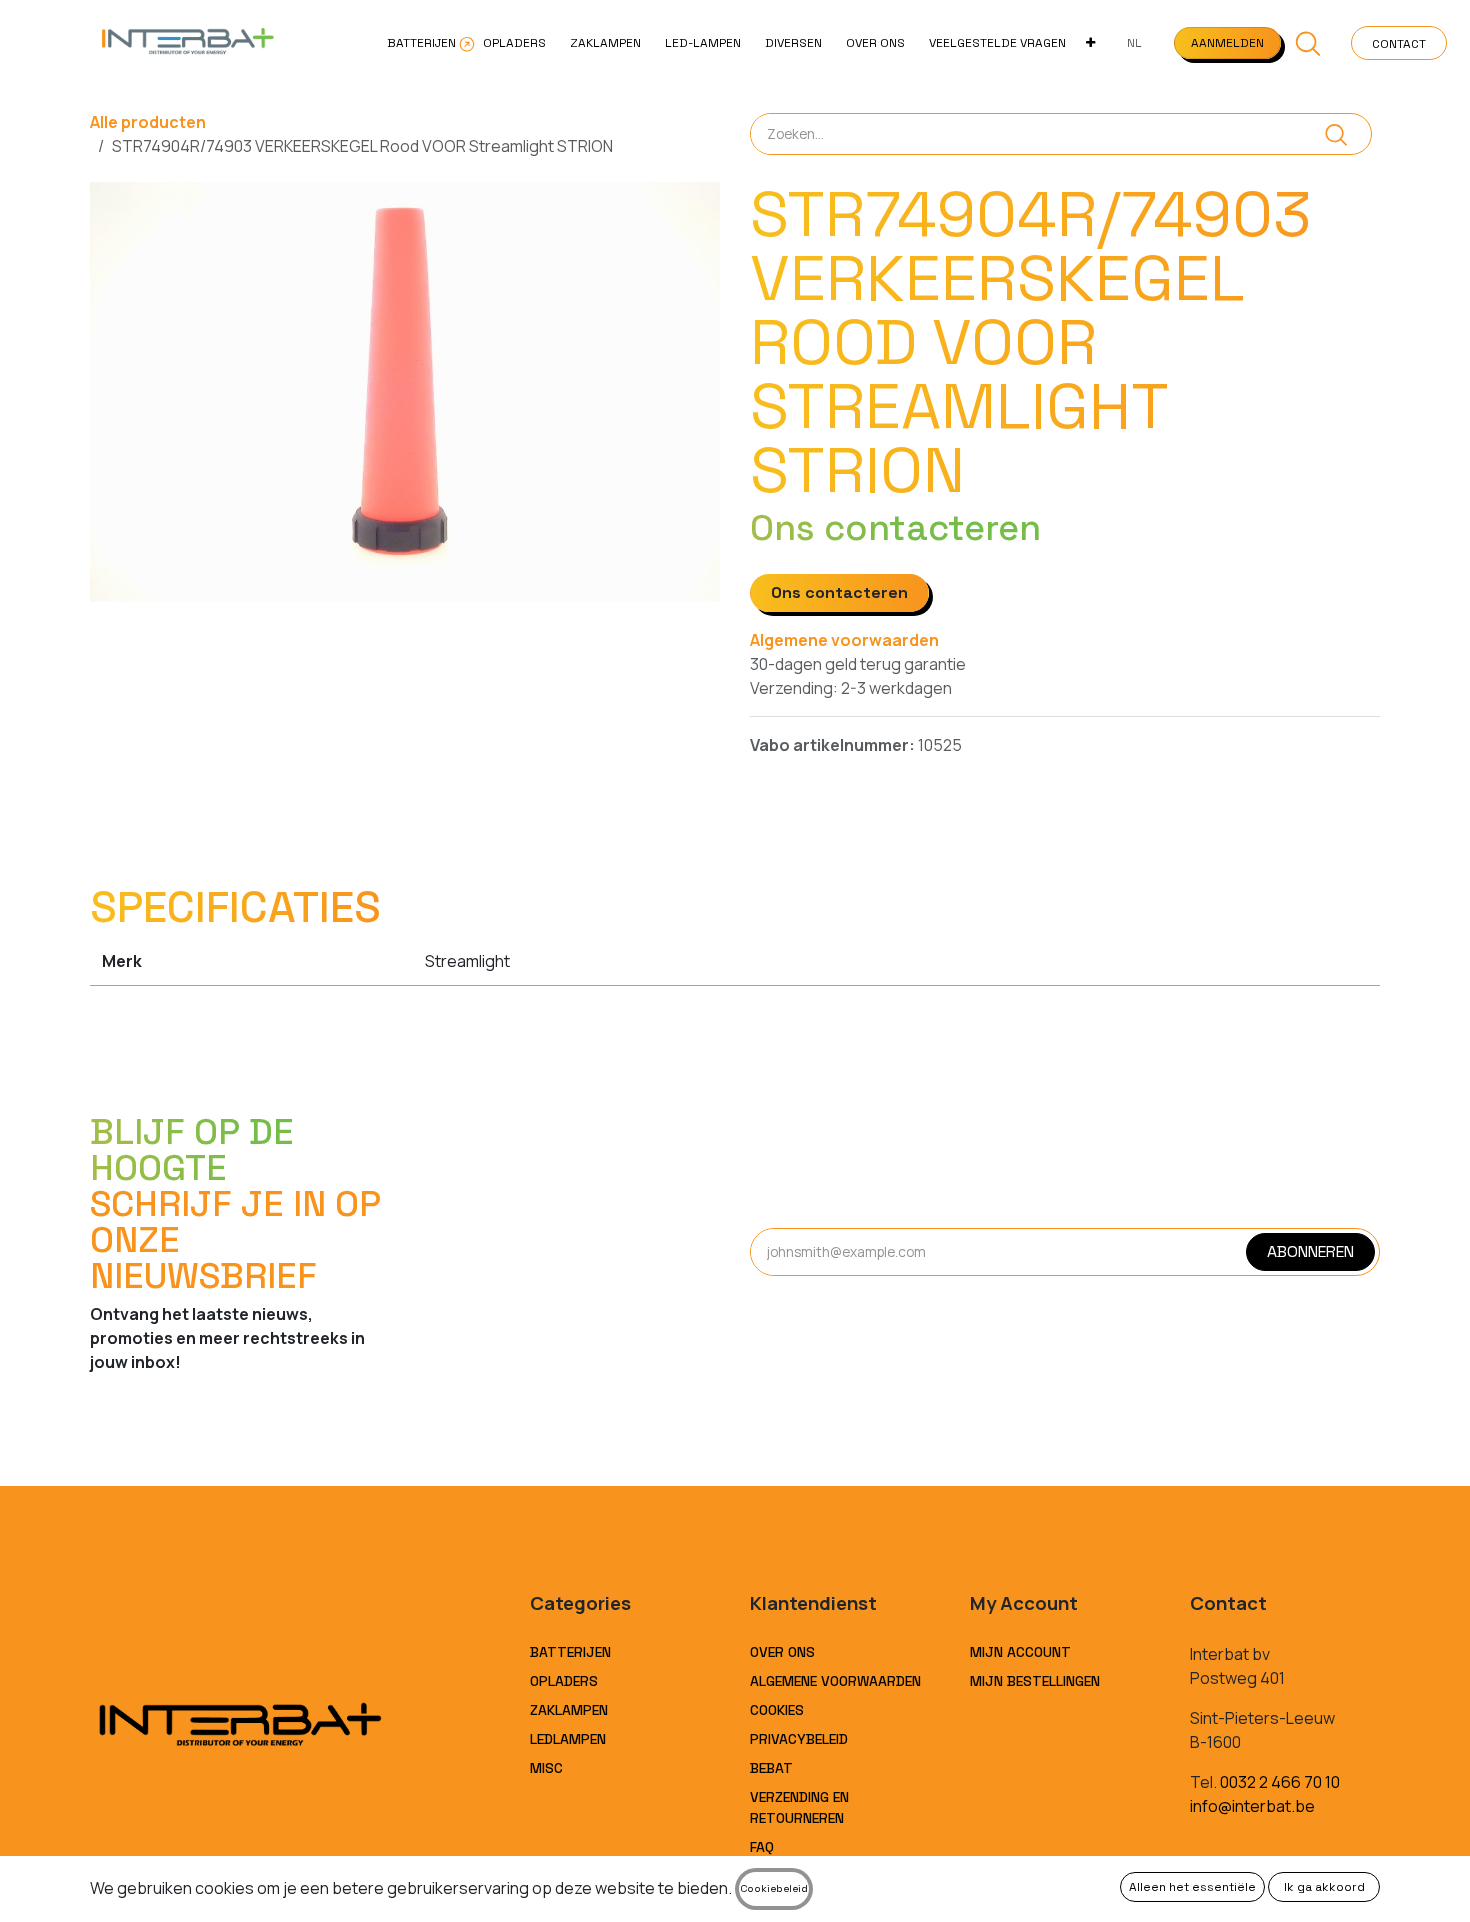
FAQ (762, 1847)
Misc (546, 1768)
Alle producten (148, 122)
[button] (1308, 43)
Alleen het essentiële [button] (1192, 1887)
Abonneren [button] (1310, 1251)
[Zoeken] (1336, 134)
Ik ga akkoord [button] (1324, 1887)
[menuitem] (423, 43)
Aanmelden (1227, 43)
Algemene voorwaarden (844, 640)
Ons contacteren (839, 592)
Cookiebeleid (774, 1888)
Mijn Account (1020, 1652)
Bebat (771, 1768)
